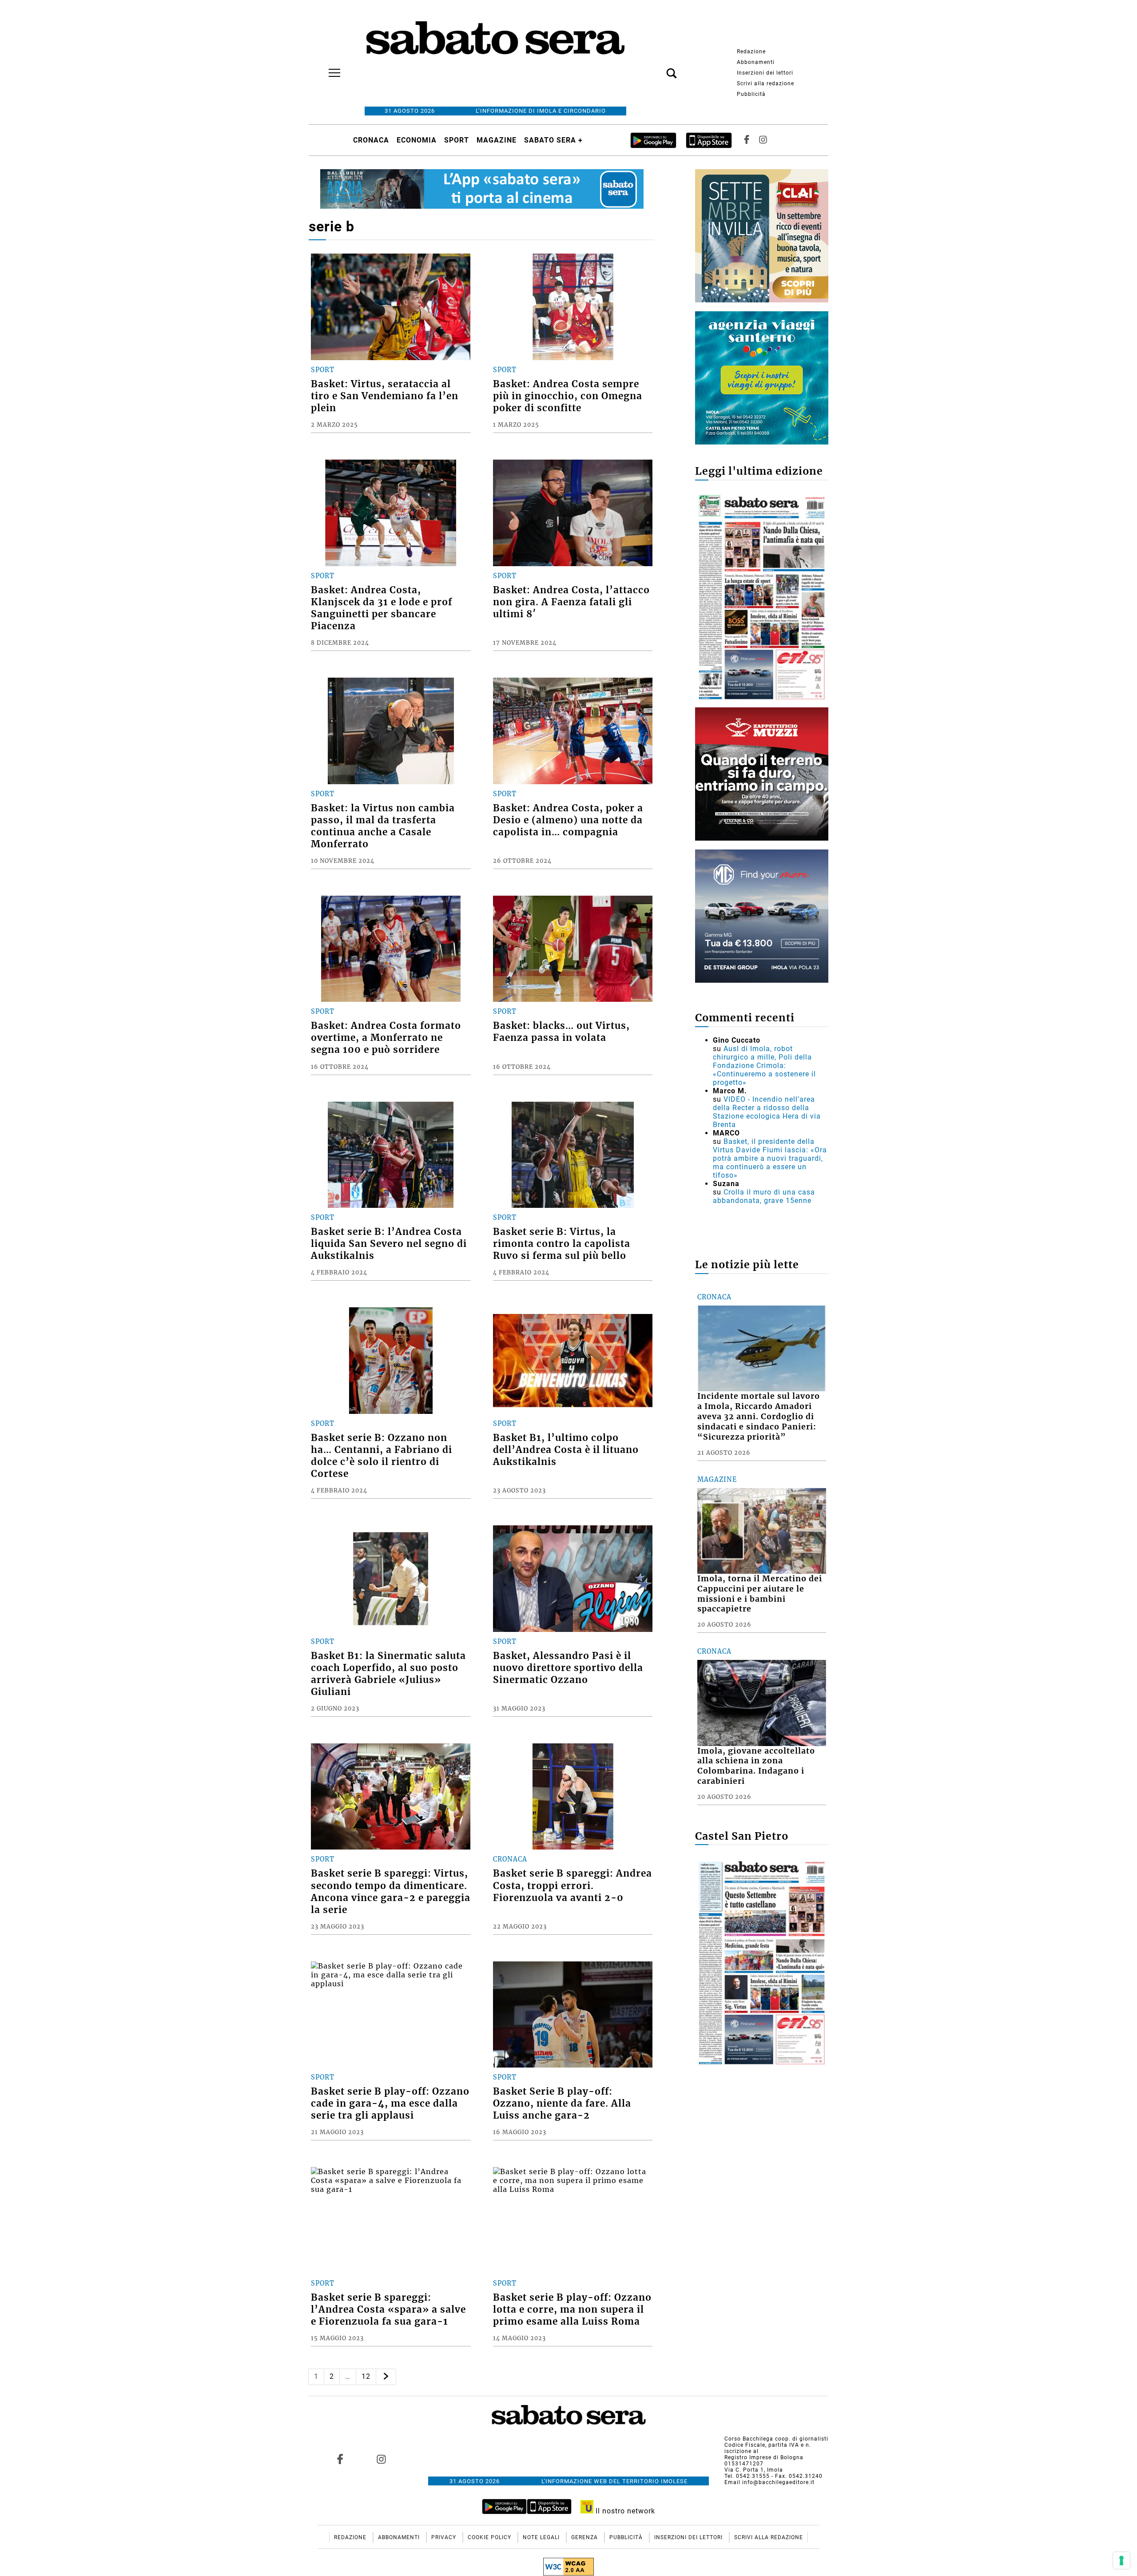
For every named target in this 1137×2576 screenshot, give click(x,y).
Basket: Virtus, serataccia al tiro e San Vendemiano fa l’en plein (385, 396)
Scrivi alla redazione (765, 83)
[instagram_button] (763, 140)
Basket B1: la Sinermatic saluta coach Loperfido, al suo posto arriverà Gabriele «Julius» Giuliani (388, 1674)
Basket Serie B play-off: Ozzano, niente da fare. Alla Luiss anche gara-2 (562, 2104)
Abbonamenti (756, 62)
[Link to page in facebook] (340, 2459)
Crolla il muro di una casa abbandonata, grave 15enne (764, 1196)
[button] (658, 68)
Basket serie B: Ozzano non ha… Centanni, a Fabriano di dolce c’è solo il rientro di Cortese (382, 1456)
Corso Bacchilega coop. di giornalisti (776, 2439)
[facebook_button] (747, 140)
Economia (417, 140)
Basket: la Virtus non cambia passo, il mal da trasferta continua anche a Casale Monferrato (383, 826)
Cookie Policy (490, 2537)
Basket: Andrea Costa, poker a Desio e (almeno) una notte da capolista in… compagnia (568, 820)
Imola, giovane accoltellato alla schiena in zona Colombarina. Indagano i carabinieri (756, 1766)
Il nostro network (624, 2511)
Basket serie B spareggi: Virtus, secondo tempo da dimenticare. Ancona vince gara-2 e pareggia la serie (391, 1891)
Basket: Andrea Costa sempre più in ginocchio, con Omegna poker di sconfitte (568, 396)
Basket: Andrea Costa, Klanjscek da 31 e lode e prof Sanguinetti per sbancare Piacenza (382, 608)
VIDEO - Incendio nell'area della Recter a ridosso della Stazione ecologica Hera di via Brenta (767, 1112)
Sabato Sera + (553, 140)
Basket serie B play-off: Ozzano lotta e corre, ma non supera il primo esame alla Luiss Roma (572, 2310)
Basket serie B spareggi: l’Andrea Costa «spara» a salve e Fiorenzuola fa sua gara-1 (388, 2310)
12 (366, 2376)
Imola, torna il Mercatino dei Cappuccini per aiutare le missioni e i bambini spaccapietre (760, 1594)
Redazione (751, 52)
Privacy (445, 2537)
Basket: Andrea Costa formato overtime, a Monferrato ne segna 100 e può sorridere (386, 1038)
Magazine (497, 140)
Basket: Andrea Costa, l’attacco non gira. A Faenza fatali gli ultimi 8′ (571, 602)
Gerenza (585, 2537)
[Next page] (386, 2377)
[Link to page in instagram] (381, 2459)
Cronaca (371, 140)
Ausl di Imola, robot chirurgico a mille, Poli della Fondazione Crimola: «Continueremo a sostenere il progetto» (764, 1066)
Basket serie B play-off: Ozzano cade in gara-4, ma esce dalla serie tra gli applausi (390, 2104)
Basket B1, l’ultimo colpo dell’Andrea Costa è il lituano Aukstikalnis (566, 1450)
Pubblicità (751, 94)
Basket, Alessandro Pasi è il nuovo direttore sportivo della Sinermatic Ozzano (568, 1668)
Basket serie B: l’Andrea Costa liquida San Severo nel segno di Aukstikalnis (389, 1244)
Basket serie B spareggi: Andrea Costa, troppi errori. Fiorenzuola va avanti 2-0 (572, 1885)
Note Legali (542, 2537)
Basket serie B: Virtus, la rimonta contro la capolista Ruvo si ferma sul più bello (562, 1244)
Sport (457, 140)
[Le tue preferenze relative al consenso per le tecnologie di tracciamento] (1121, 2560)
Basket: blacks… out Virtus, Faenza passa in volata (561, 1032)
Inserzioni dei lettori (765, 73)
